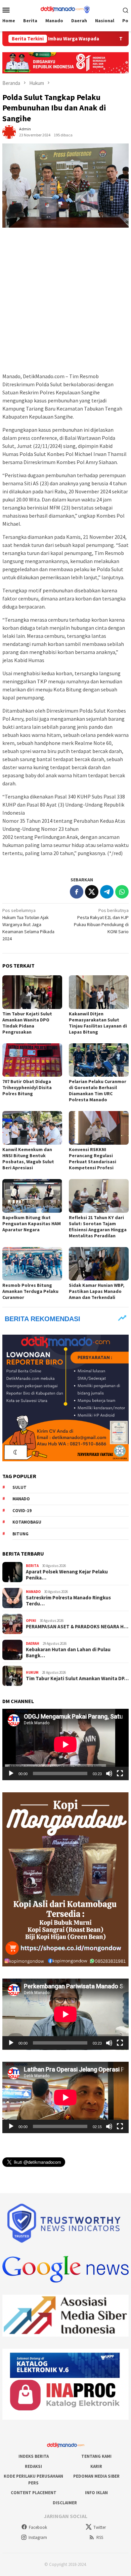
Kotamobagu (27, 1522)
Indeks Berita (34, 2456)
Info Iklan (96, 2493)
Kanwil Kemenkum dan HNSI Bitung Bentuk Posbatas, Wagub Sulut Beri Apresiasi (28, 1159)
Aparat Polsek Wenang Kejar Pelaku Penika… (67, 1575)
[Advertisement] (65, 300)
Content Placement (34, 2493)
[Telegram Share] (107, 892)
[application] (65, 1744)
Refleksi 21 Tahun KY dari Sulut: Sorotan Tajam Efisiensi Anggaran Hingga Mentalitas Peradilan (98, 1227)
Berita (32, 1566)
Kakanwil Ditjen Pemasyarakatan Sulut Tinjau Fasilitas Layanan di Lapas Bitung (98, 1023)
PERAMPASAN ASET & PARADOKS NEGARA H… (77, 1627)
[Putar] (11, 1773)
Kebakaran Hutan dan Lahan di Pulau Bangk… (68, 1653)
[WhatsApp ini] (122, 892)
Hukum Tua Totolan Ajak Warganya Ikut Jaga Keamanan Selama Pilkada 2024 (28, 924)
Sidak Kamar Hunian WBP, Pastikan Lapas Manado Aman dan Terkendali (97, 1291)
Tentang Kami (96, 2456)
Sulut (19, 1487)
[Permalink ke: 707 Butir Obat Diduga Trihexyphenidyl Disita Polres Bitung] (32, 1060)
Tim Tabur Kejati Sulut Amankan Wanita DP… (77, 1678)
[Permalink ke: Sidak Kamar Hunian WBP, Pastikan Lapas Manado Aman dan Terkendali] (99, 1264)
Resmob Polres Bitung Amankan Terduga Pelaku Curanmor (30, 1291)
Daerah (33, 1643)
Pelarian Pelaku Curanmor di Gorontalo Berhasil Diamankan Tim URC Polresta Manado (98, 1090)
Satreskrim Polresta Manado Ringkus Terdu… (68, 1601)
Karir (96, 2466)
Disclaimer (65, 2503)
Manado (21, 1499)
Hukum (32, 1672)
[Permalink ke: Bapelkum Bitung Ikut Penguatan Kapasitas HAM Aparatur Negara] (32, 1196)
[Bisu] (109, 1773)
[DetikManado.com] (65, 9)
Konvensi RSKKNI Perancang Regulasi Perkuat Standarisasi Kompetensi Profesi (93, 1159)
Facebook (38, 2527)
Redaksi (33, 2466)
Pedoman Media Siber (96, 2476)
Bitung (20, 1534)
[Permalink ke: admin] (9, 131)
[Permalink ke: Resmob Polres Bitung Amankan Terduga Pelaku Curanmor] (32, 1264)
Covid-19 (22, 1511)
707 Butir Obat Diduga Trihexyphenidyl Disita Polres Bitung (27, 1087)
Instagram (38, 2537)
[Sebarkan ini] (77, 892)
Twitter (100, 2527)
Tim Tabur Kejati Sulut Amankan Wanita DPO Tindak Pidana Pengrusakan (27, 1023)
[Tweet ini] (92, 892)
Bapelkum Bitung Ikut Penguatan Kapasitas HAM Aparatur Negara (32, 1224)
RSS (100, 2537)
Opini (31, 1621)
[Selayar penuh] (120, 1773)
